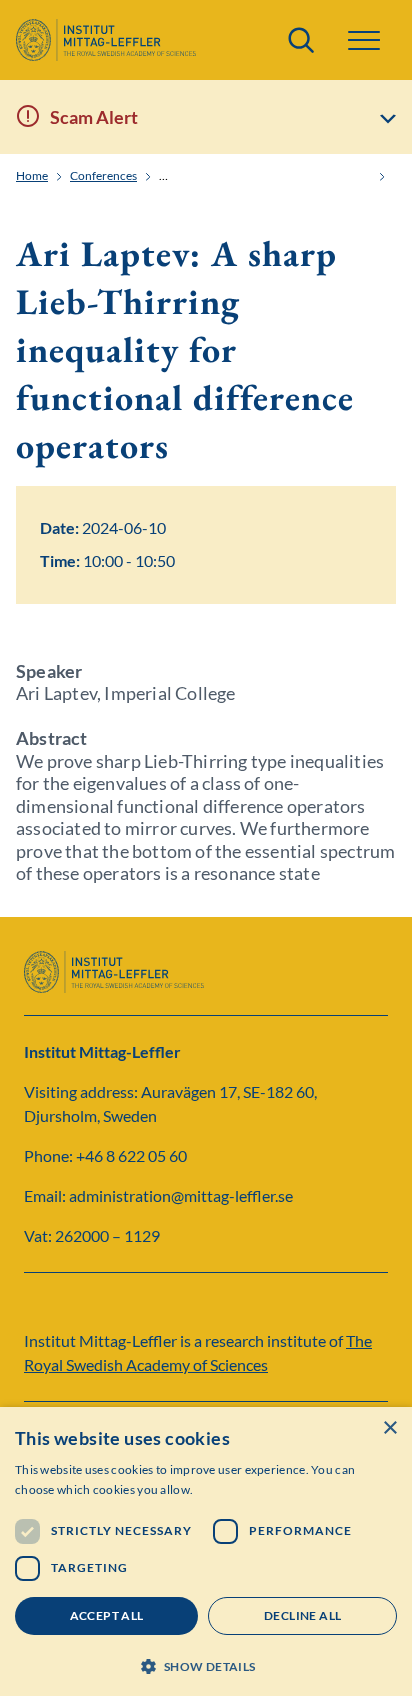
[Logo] (106, 40)
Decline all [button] (302, 1615)
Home (32, 176)
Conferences (103, 176)
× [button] (389, 1428)
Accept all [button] (107, 1615)
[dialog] (206, 1551)
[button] (206, 1664)
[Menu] (364, 40)
